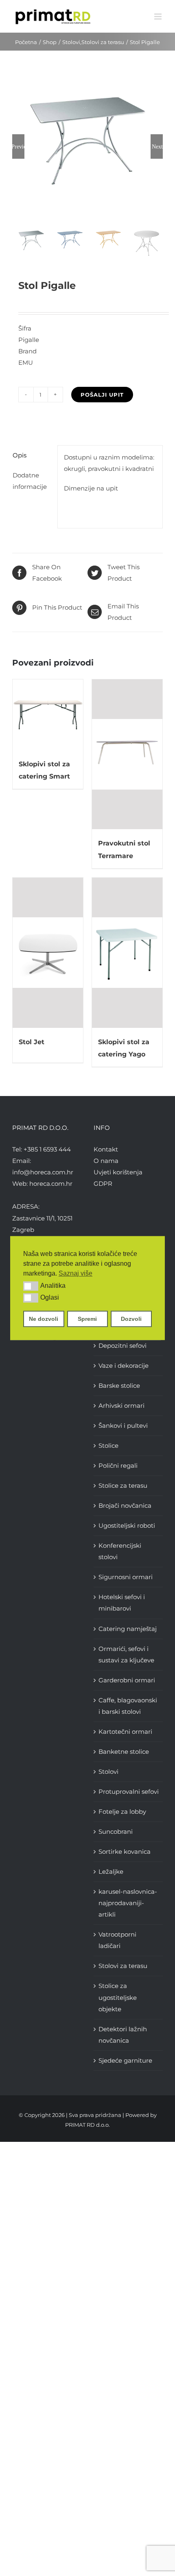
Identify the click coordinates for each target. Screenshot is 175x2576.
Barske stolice (119, 1386)
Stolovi (108, 1772)
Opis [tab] (20, 455)
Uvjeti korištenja (118, 1172)
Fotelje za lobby (122, 1812)
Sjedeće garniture (125, 2060)
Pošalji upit (102, 395)
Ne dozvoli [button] (44, 1319)
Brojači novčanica (125, 1505)
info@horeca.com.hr (43, 1172)
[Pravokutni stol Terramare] (127, 754)
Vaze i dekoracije (124, 1366)
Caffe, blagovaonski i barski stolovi (128, 1706)
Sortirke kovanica (125, 1852)
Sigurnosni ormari (126, 1577)
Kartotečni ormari (125, 1732)
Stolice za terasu (123, 1485)
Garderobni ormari (127, 1680)
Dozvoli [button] (131, 1319)
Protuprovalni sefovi (129, 1792)
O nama (106, 1161)
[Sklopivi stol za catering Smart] (48, 715)
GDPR (103, 1184)
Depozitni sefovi (122, 1346)
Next (157, 146)
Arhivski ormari (121, 1406)
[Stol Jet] (48, 953)
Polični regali (118, 1466)
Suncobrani (116, 1832)
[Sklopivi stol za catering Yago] (127, 953)
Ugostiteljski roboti (127, 1525)
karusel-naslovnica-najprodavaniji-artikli (128, 1903)
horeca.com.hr (51, 1184)
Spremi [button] (87, 1319)
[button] (31, 1286)
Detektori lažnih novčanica (123, 2035)
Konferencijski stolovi (120, 1551)
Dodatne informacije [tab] (30, 481)
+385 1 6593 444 (47, 1149)
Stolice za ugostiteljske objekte (118, 1997)
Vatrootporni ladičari (117, 1940)
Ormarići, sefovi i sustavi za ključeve (126, 1654)
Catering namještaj (128, 1629)
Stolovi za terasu (123, 1966)
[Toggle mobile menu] (159, 17)
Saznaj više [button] (75, 1273)
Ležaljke (111, 1872)
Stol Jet (32, 1042)
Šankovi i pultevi (123, 1426)
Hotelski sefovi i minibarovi (122, 1603)
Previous (18, 146)
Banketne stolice (124, 1752)
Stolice (108, 1446)
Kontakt (106, 1149)
